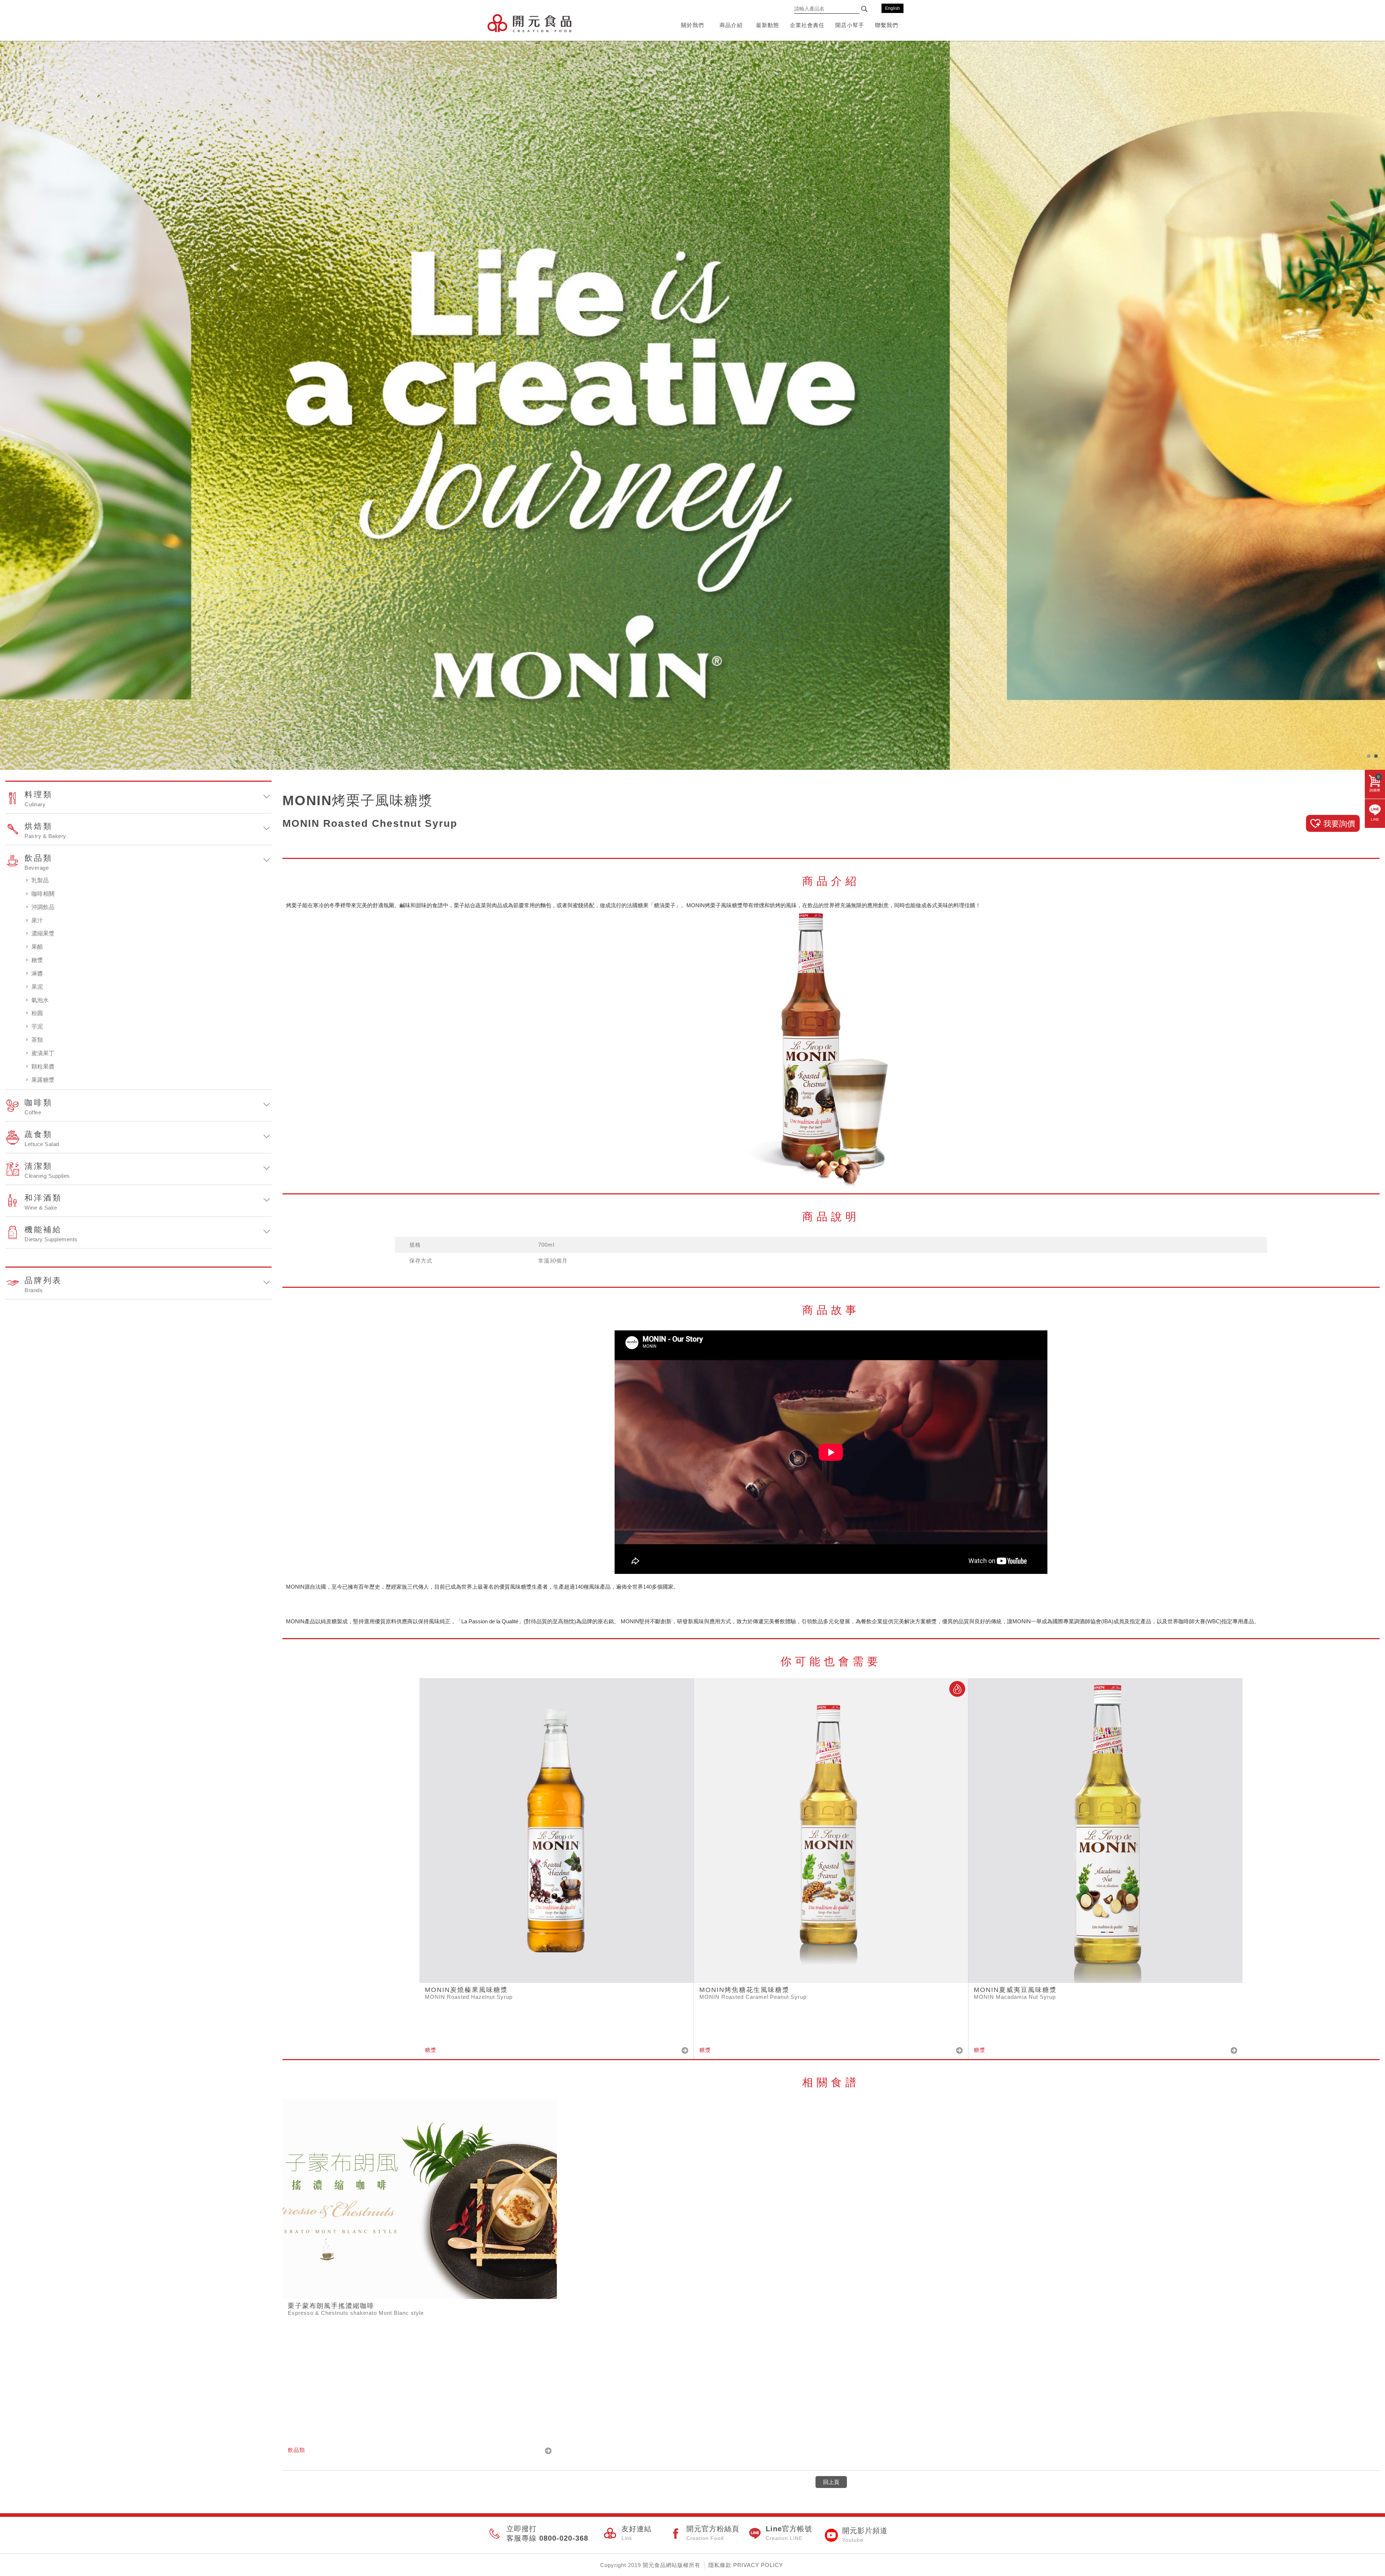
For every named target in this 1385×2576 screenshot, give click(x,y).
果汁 (37, 920)
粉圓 (37, 1013)
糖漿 (37, 960)
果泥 (37, 987)
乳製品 (40, 880)
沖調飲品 (43, 907)
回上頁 (831, 2482)
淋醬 (37, 973)
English (892, 8)
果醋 (37, 947)
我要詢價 (1339, 824)
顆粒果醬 (43, 1067)
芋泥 (37, 1026)
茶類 (37, 1040)
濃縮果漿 (43, 933)
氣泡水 (40, 1000)
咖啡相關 (43, 894)
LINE (1375, 819)
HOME (529, 23)
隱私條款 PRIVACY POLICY (746, 2565)
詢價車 (1375, 784)
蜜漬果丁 (43, 1053)
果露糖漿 (43, 1080)
